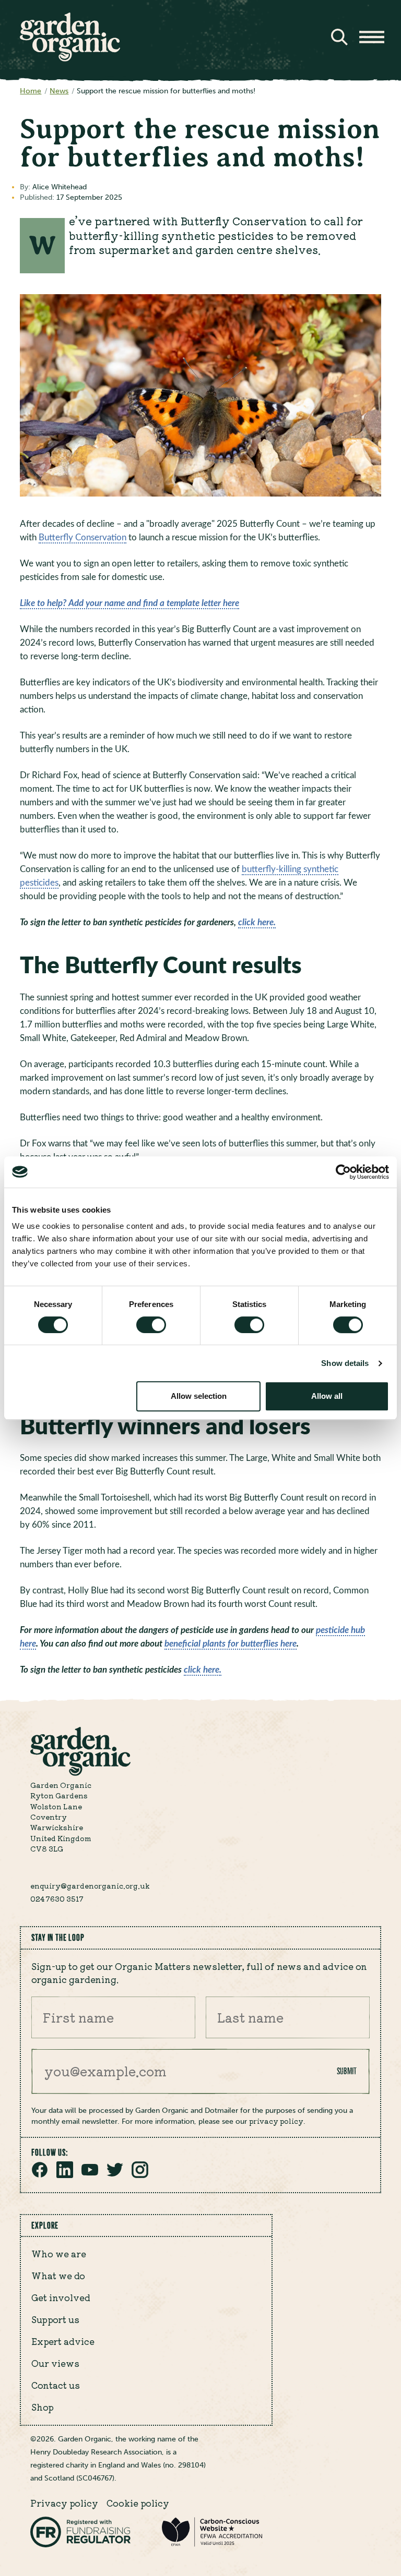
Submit (347, 2071)
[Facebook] (40, 2175)
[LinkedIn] (65, 2175)
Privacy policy (64, 2503)
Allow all (327, 1396)
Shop (43, 2407)
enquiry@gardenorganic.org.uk (90, 1885)
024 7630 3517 (57, 1898)
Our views (55, 2363)
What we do (58, 2276)
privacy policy (276, 2121)
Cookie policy (138, 2503)
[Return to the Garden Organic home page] (70, 58)
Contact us (56, 2385)
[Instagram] (140, 2175)
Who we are (59, 2254)
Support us (55, 2319)
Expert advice (63, 2341)
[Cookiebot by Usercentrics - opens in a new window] (343, 1172)
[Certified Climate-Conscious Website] (212, 2544)
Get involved (61, 2297)
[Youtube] (90, 2175)
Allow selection (199, 1396)
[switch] (151, 1325)
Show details (345, 1363)
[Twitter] (115, 2175)
